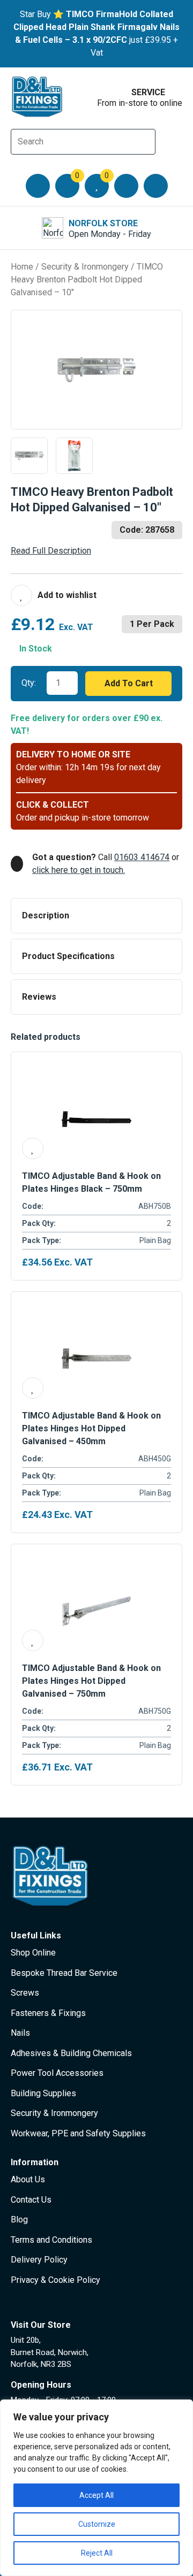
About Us (28, 2179)
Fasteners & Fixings (48, 2013)
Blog (19, 2219)
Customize (97, 2524)
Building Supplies (43, 2093)
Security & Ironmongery (85, 267)
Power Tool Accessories (57, 2073)
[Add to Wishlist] (54, 595)
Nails (20, 2033)
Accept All (96, 2495)
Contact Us (31, 2200)
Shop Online (33, 1953)
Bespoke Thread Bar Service (64, 1973)
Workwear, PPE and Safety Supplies (78, 2133)
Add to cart (129, 683)
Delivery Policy (39, 2260)
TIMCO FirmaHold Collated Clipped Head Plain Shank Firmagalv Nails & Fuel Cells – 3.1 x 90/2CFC (96, 27)
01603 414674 (142, 857)
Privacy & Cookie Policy (55, 2280)
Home (22, 267)
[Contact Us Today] (156, 186)
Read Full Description (51, 551)
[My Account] (126, 186)
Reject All (97, 2553)
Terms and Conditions (51, 2240)
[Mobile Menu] (38, 186)
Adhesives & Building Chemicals (71, 2053)
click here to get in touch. (79, 870)
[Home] (38, 97)
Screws (25, 1993)
